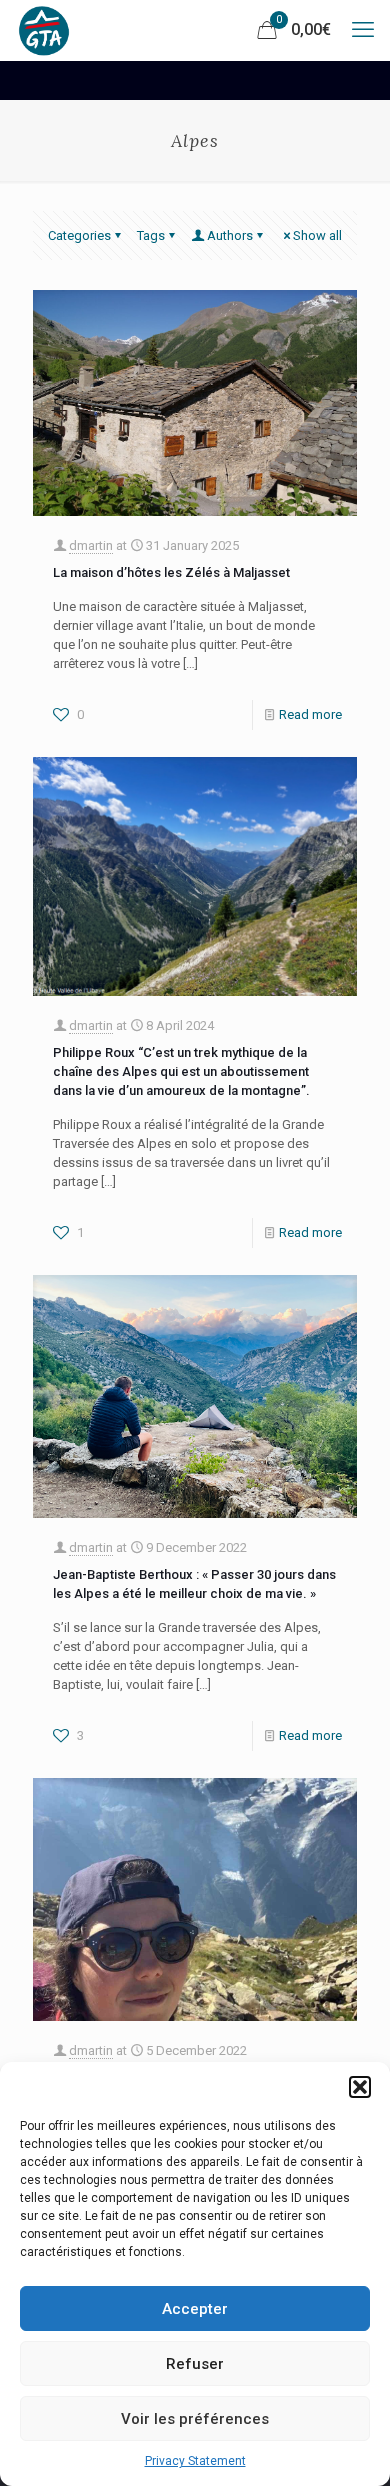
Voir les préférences (195, 2419)
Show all (317, 235)
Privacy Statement (195, 2461)
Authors (230, 235)
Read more (310, 714)
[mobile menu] (363, 30)
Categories (79, 235)
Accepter (195, 2309)
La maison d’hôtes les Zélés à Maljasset (171, 572)
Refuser (195, 2364)
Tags (151, 235)
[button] (360, 2087)
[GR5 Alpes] (44, 30)
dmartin (91, 545)
